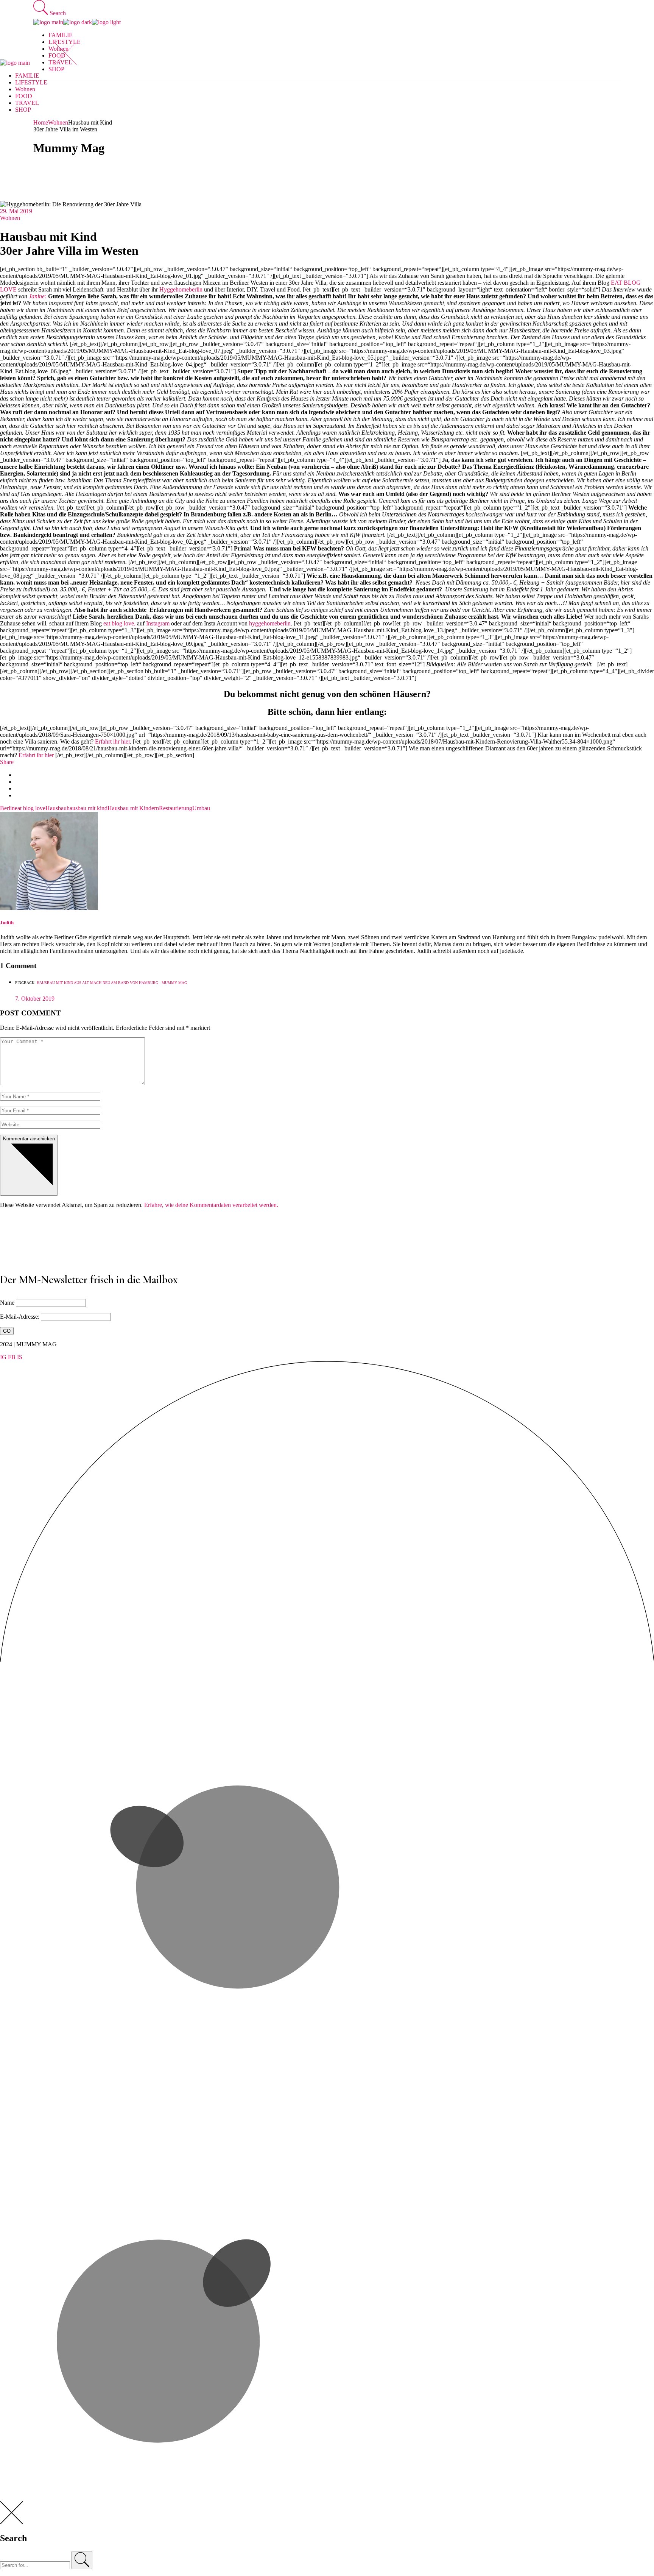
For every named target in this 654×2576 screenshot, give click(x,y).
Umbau (201, 808)
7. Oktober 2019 (35, 999)
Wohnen (58, 122)
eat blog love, (119, 623)
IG (3, 1357)
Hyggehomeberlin (181, 289)
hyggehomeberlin (270, 623)
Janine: (38, 296)
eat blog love (30, 808)
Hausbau (56, 808)
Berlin (7, 808)
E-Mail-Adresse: (20, 1317)
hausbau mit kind (87, 808)
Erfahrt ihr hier (112, 741)
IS (20, 1357)
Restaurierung (176, 808)
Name (7, 1303)
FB (12, 1357)
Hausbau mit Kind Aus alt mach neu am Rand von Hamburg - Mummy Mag (112, 983)
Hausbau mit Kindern (133, 808)
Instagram (158, 623)
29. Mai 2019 (16, 211)
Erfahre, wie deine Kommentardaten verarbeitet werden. (211, 1205)
